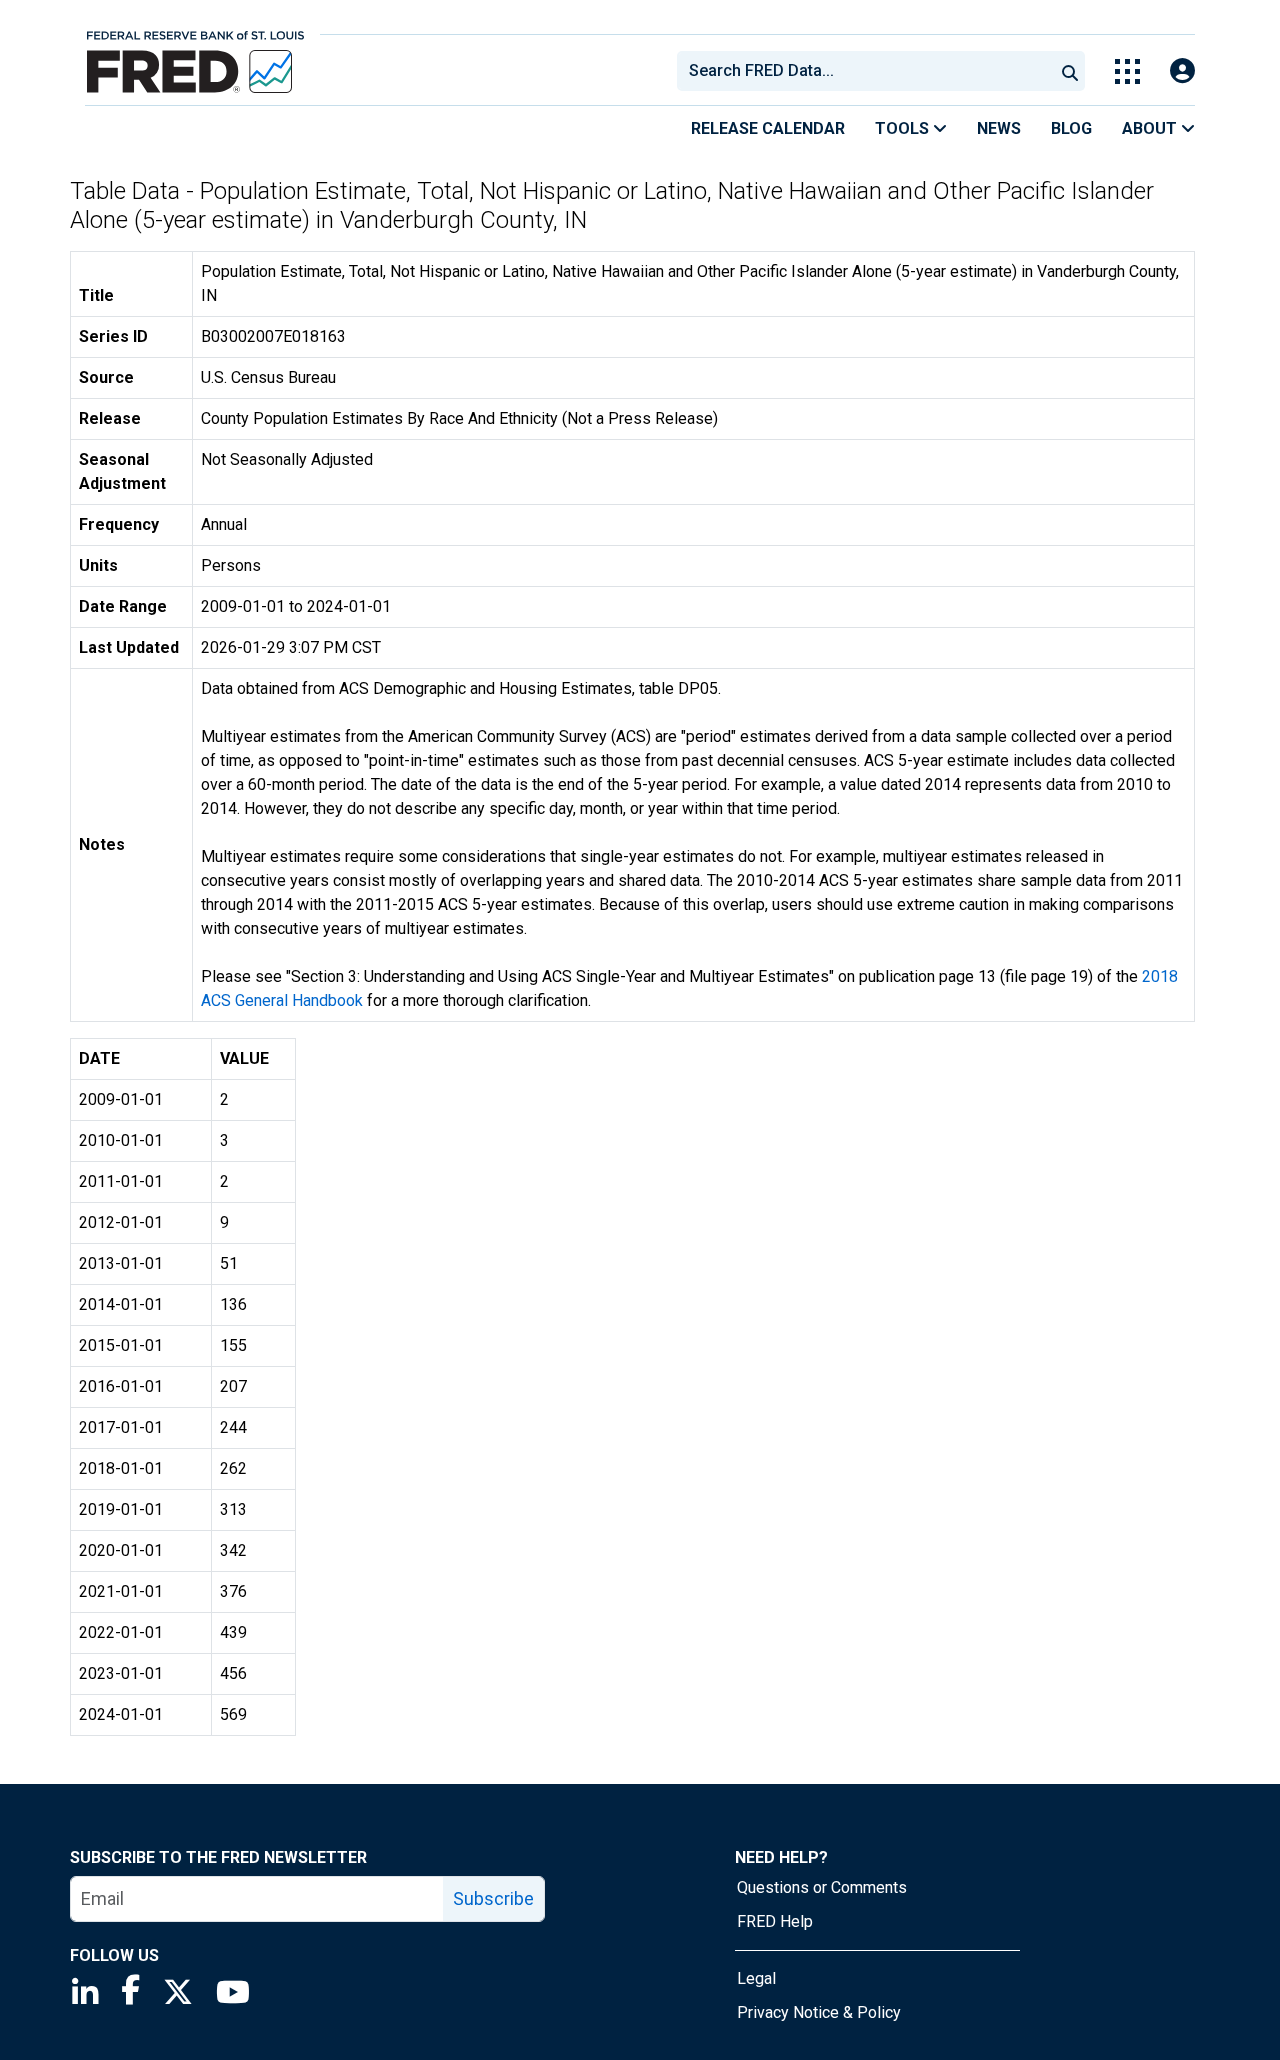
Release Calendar (768, 128)
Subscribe (493, 1898)
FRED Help (775, 1921)
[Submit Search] (1070, 71)
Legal (756, 1978)
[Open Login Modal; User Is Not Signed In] (1182, 71)
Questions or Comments (822, 1887)
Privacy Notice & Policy (819, 2012)
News (999, 128)
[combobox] (864, 71)
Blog (1071, 128)
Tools (904, 128)
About (1151, 128)
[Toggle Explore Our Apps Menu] (1127, 71)
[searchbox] (869, 71)
